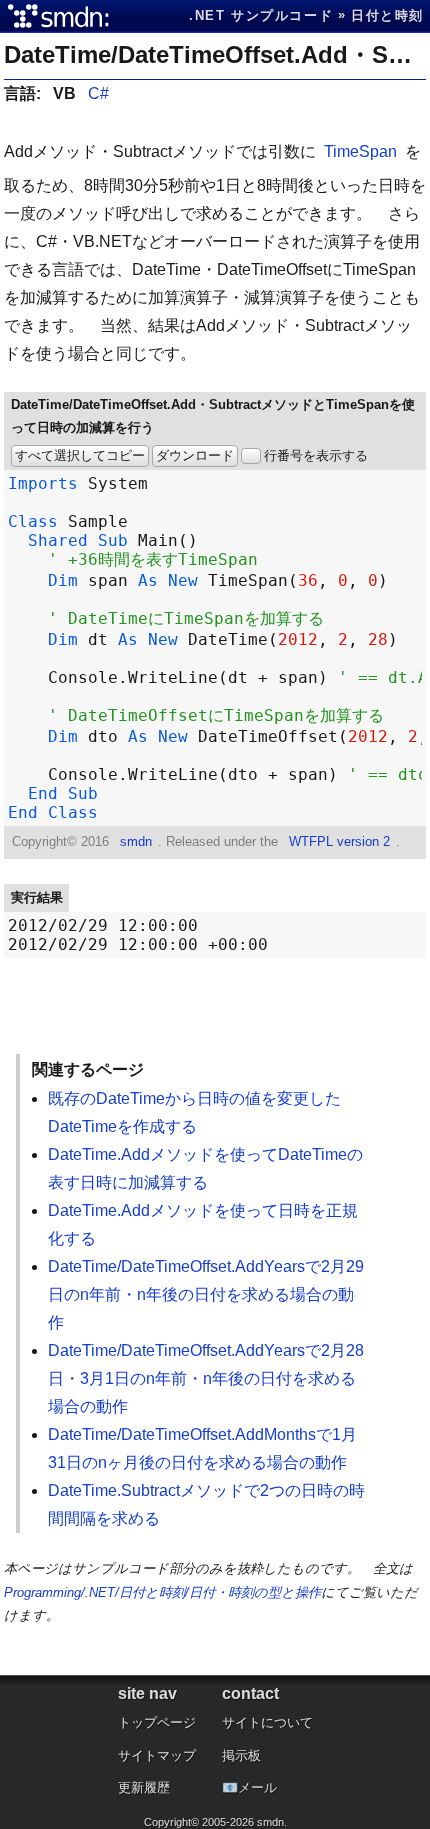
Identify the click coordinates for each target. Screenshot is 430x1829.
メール (257, 1787)
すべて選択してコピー (80, 455)
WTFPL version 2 (339, 841)
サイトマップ (157, 1755)
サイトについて (267, 1722)
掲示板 (241, 1755)
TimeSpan (360, 151)
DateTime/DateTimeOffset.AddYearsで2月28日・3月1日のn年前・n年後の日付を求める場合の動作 (206, 1378)
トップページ (157, 1722)
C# (98, 93)
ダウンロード (195, 455)
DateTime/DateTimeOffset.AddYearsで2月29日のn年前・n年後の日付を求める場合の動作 (206, 1294)
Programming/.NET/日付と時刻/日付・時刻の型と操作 (162, 1592)
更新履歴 (144, 1787)
